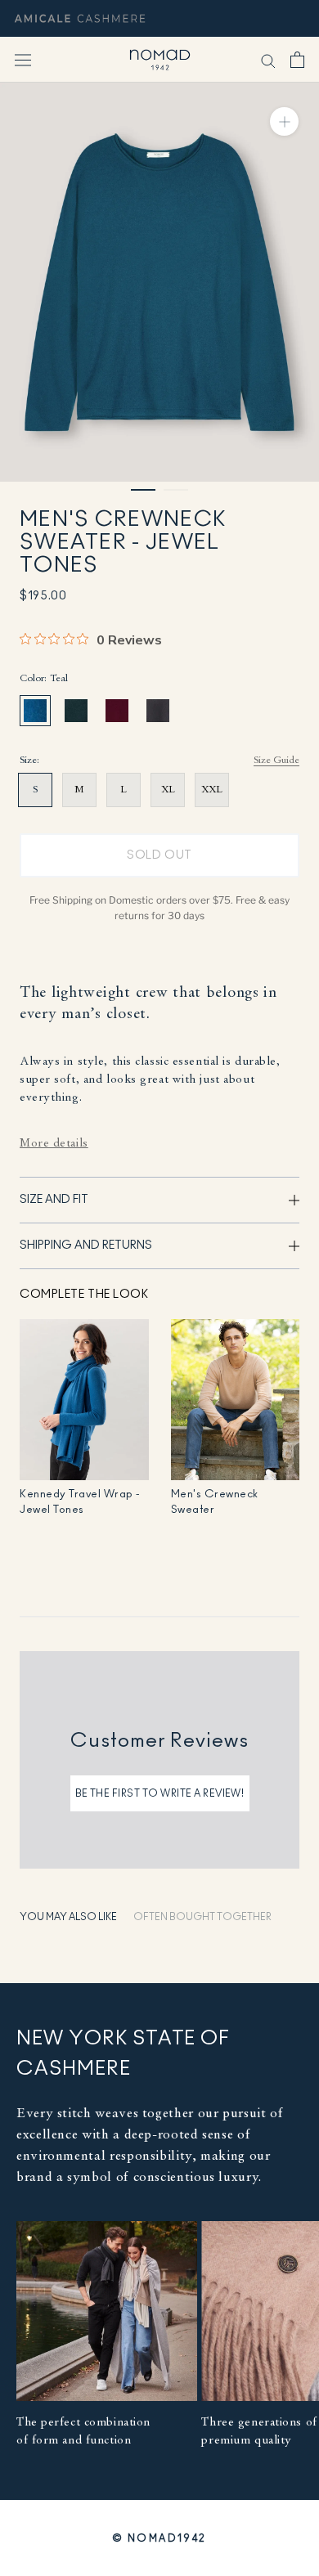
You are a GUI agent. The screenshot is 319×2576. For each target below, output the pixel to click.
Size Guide (276, 761)
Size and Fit (54, 1200)
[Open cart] (297, 60)
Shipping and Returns (86, 1245)
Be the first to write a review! (160, 1793)
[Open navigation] (23, 60)
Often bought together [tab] (202, 1917)
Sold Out (159, 855)
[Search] (268, 60)
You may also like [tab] (68, 1917)
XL (168, 790)
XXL (212, 790)
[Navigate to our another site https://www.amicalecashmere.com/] (80, 18)
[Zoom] (284, 121)
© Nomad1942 (159, 2538)
